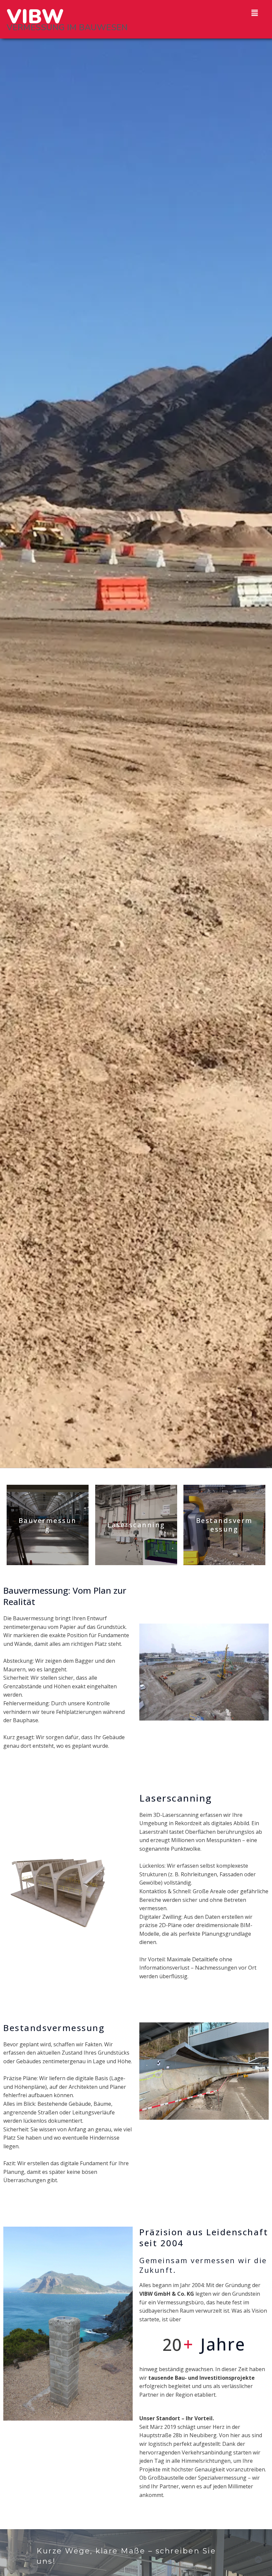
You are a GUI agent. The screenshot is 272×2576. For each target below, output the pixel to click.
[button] (255, 13)
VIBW (35, 17)
